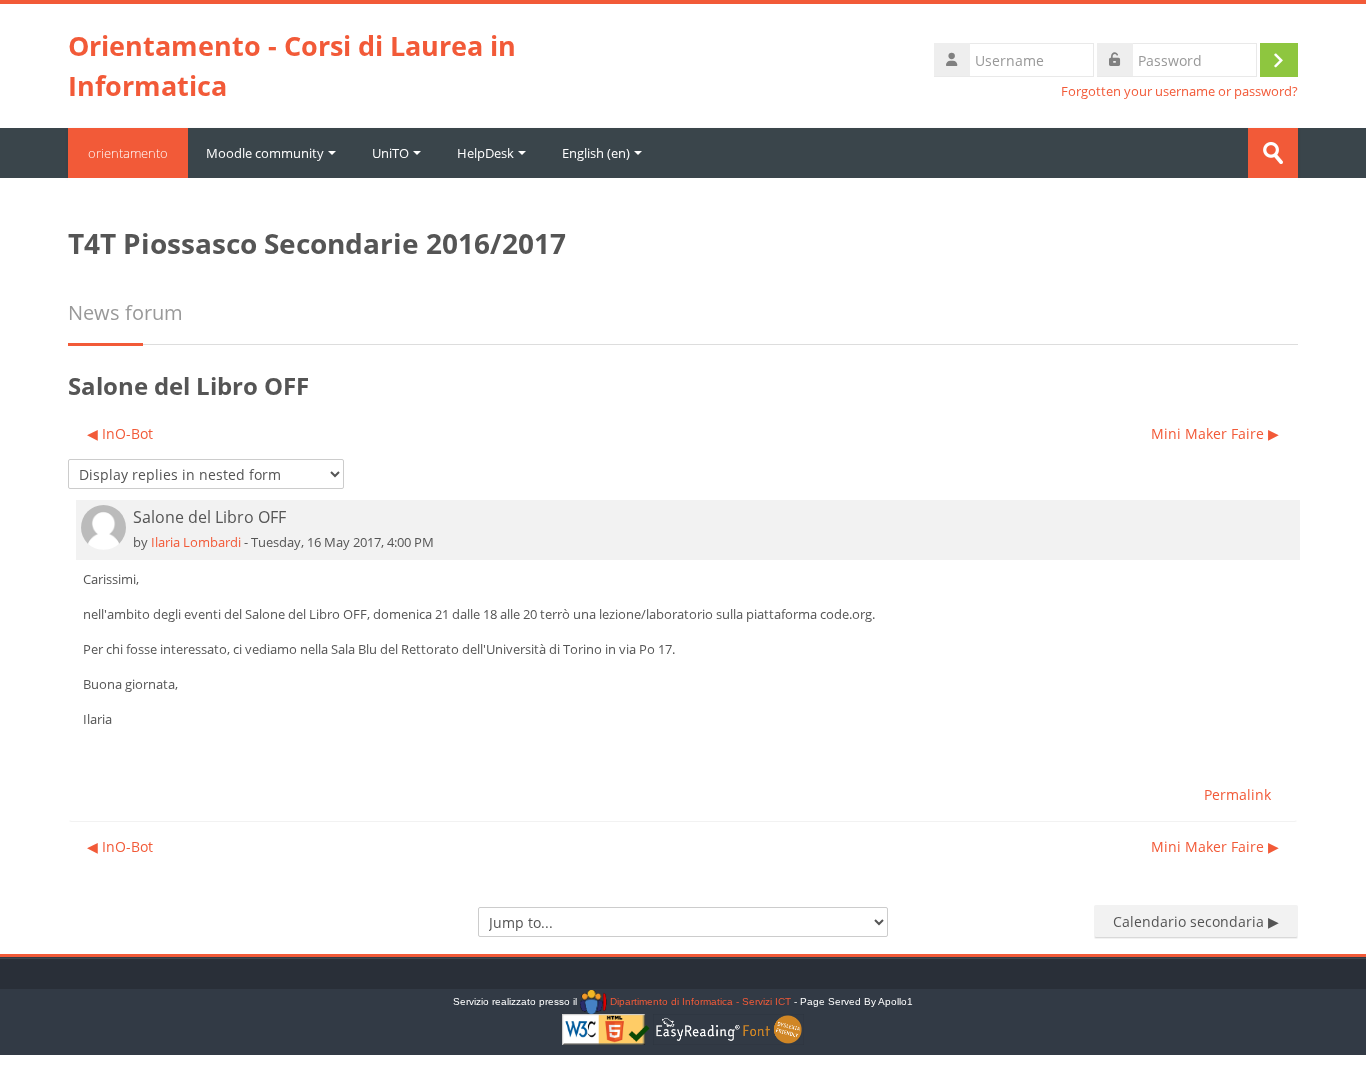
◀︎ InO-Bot (120, 433)
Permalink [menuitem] (1237, 794)
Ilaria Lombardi (196, 542)
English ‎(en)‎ (596, 153)
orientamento (128, 153)
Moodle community (265, 153)
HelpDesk (485, 153)
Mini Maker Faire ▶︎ (1215, 433)
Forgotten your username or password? (1179, 91)
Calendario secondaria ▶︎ (1196, 921)
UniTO (390, 153)
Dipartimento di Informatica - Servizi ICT (698, 1001)
